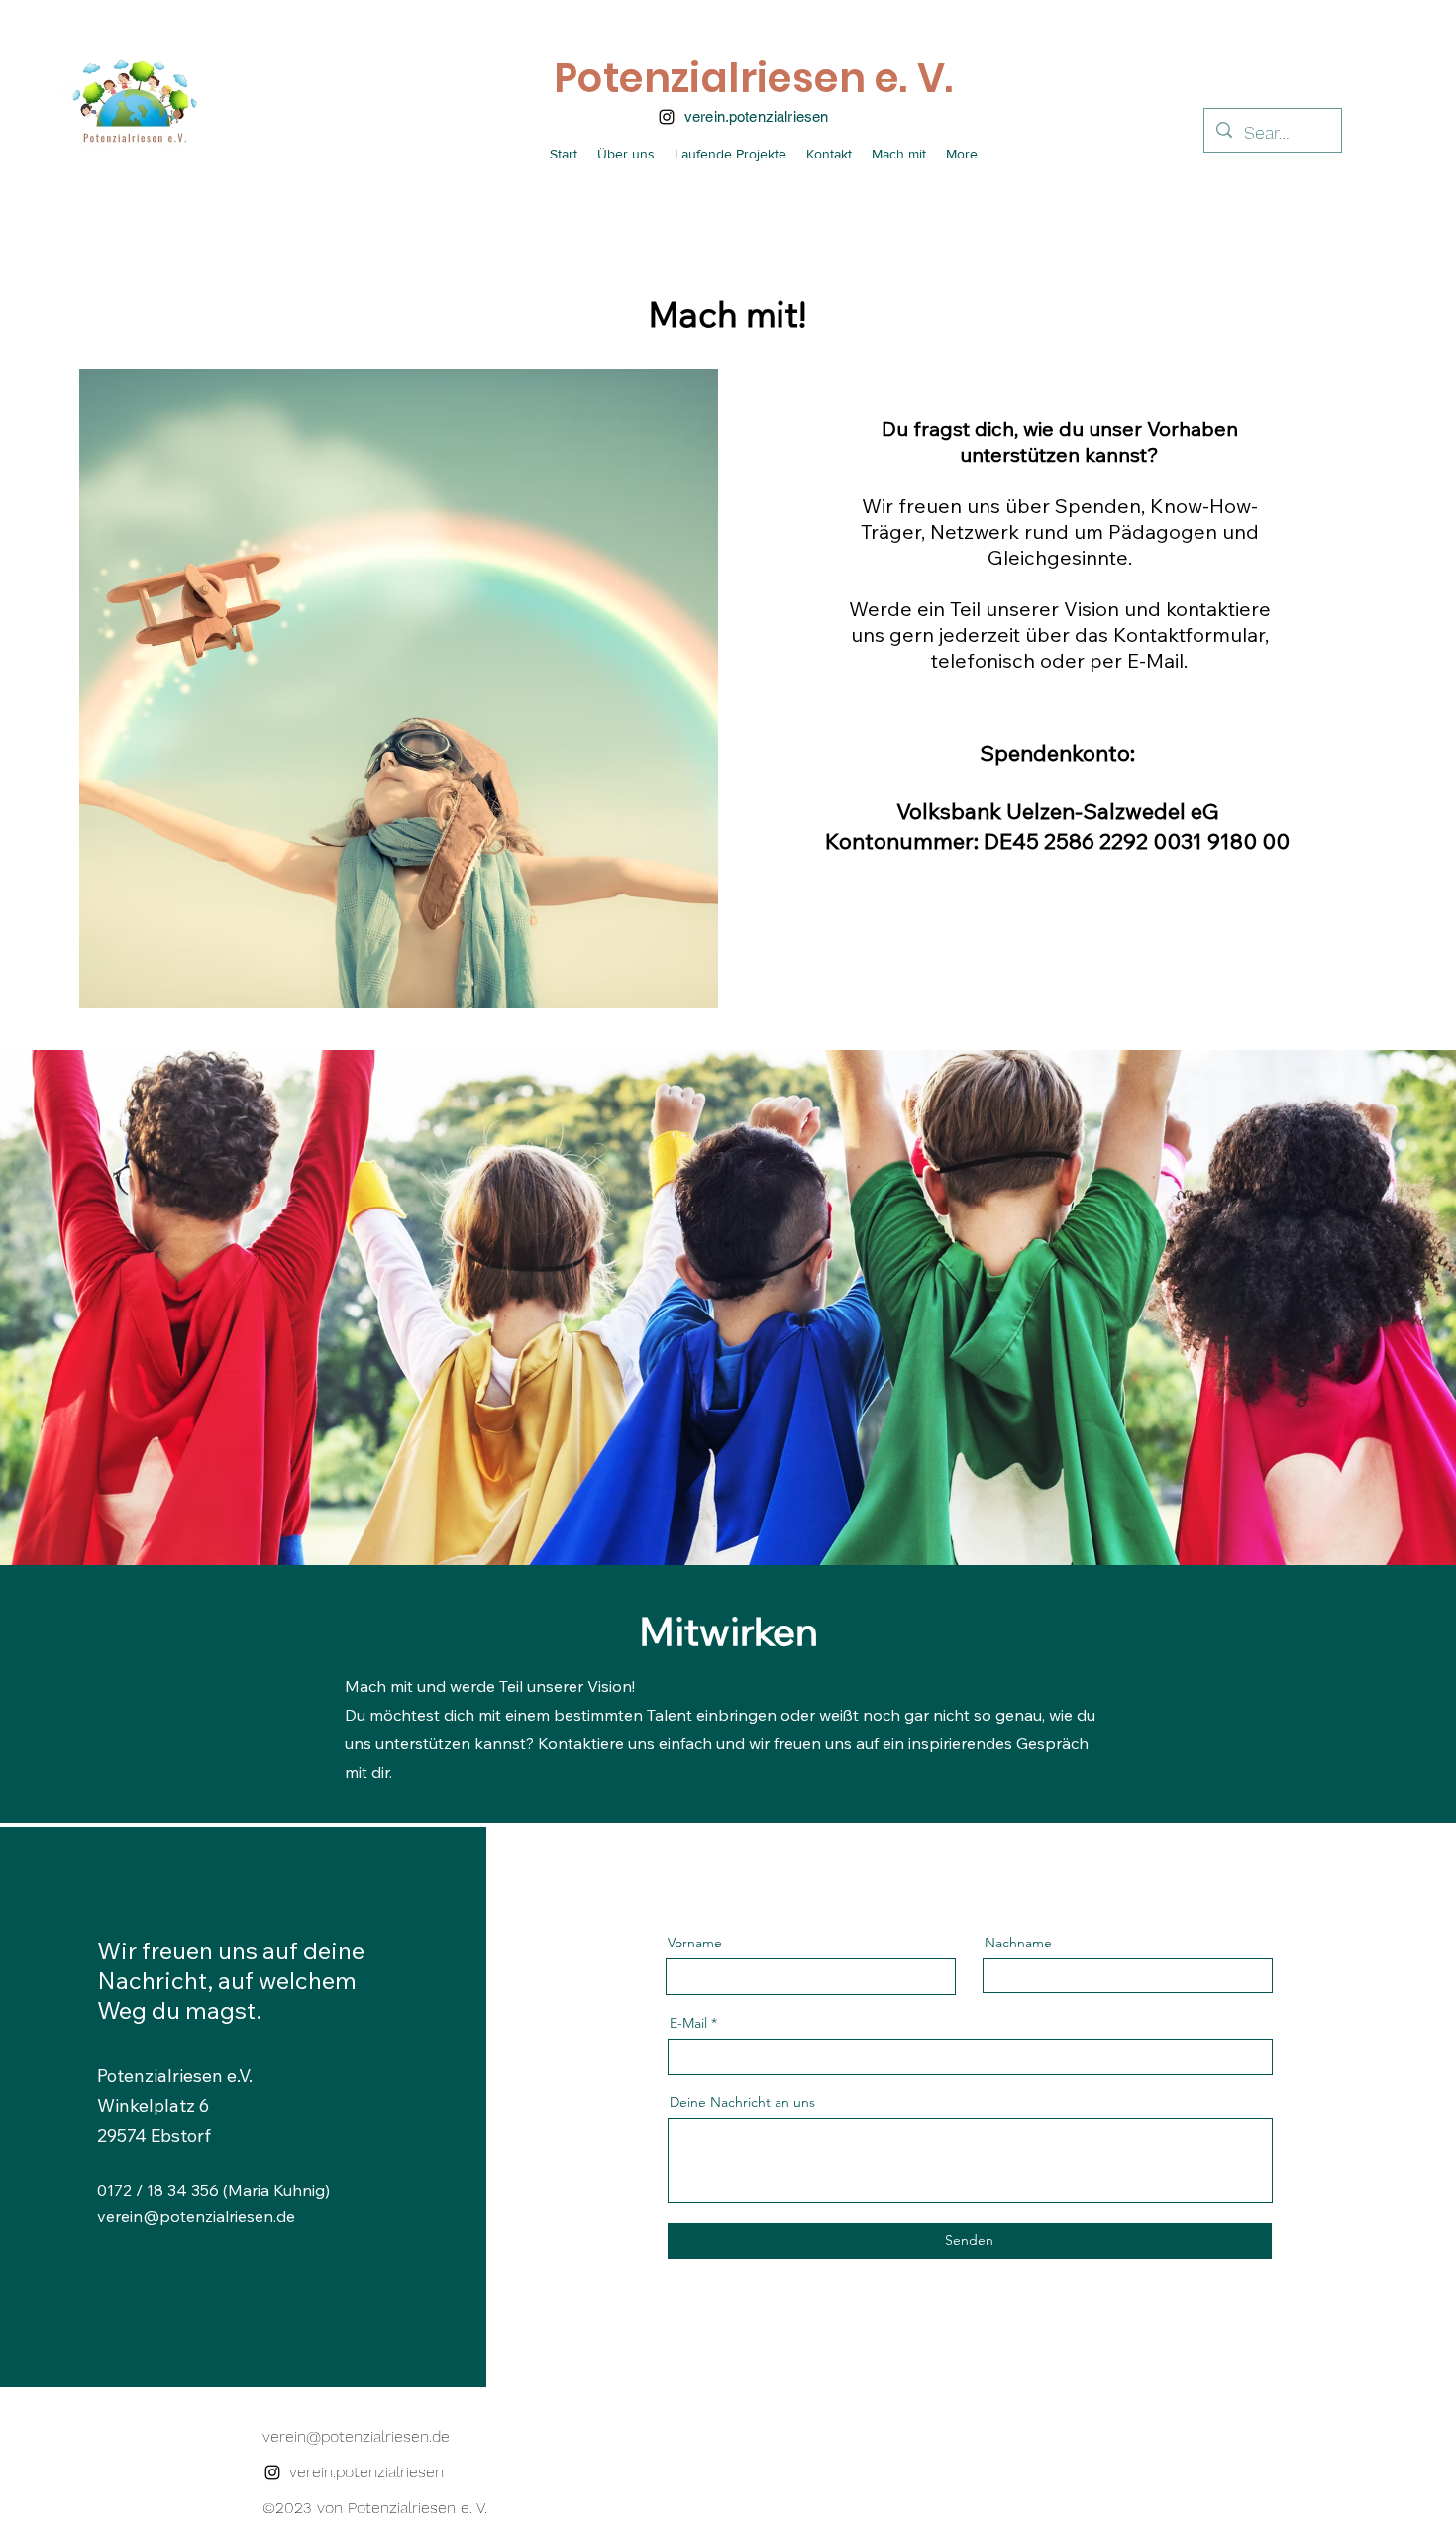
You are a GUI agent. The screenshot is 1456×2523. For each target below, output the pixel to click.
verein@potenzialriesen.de (196, 2216)
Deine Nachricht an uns (742, 2102)
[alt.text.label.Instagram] (667, 117)
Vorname (695, 1943)
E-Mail (688, 2023)
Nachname (1018, 1943)
